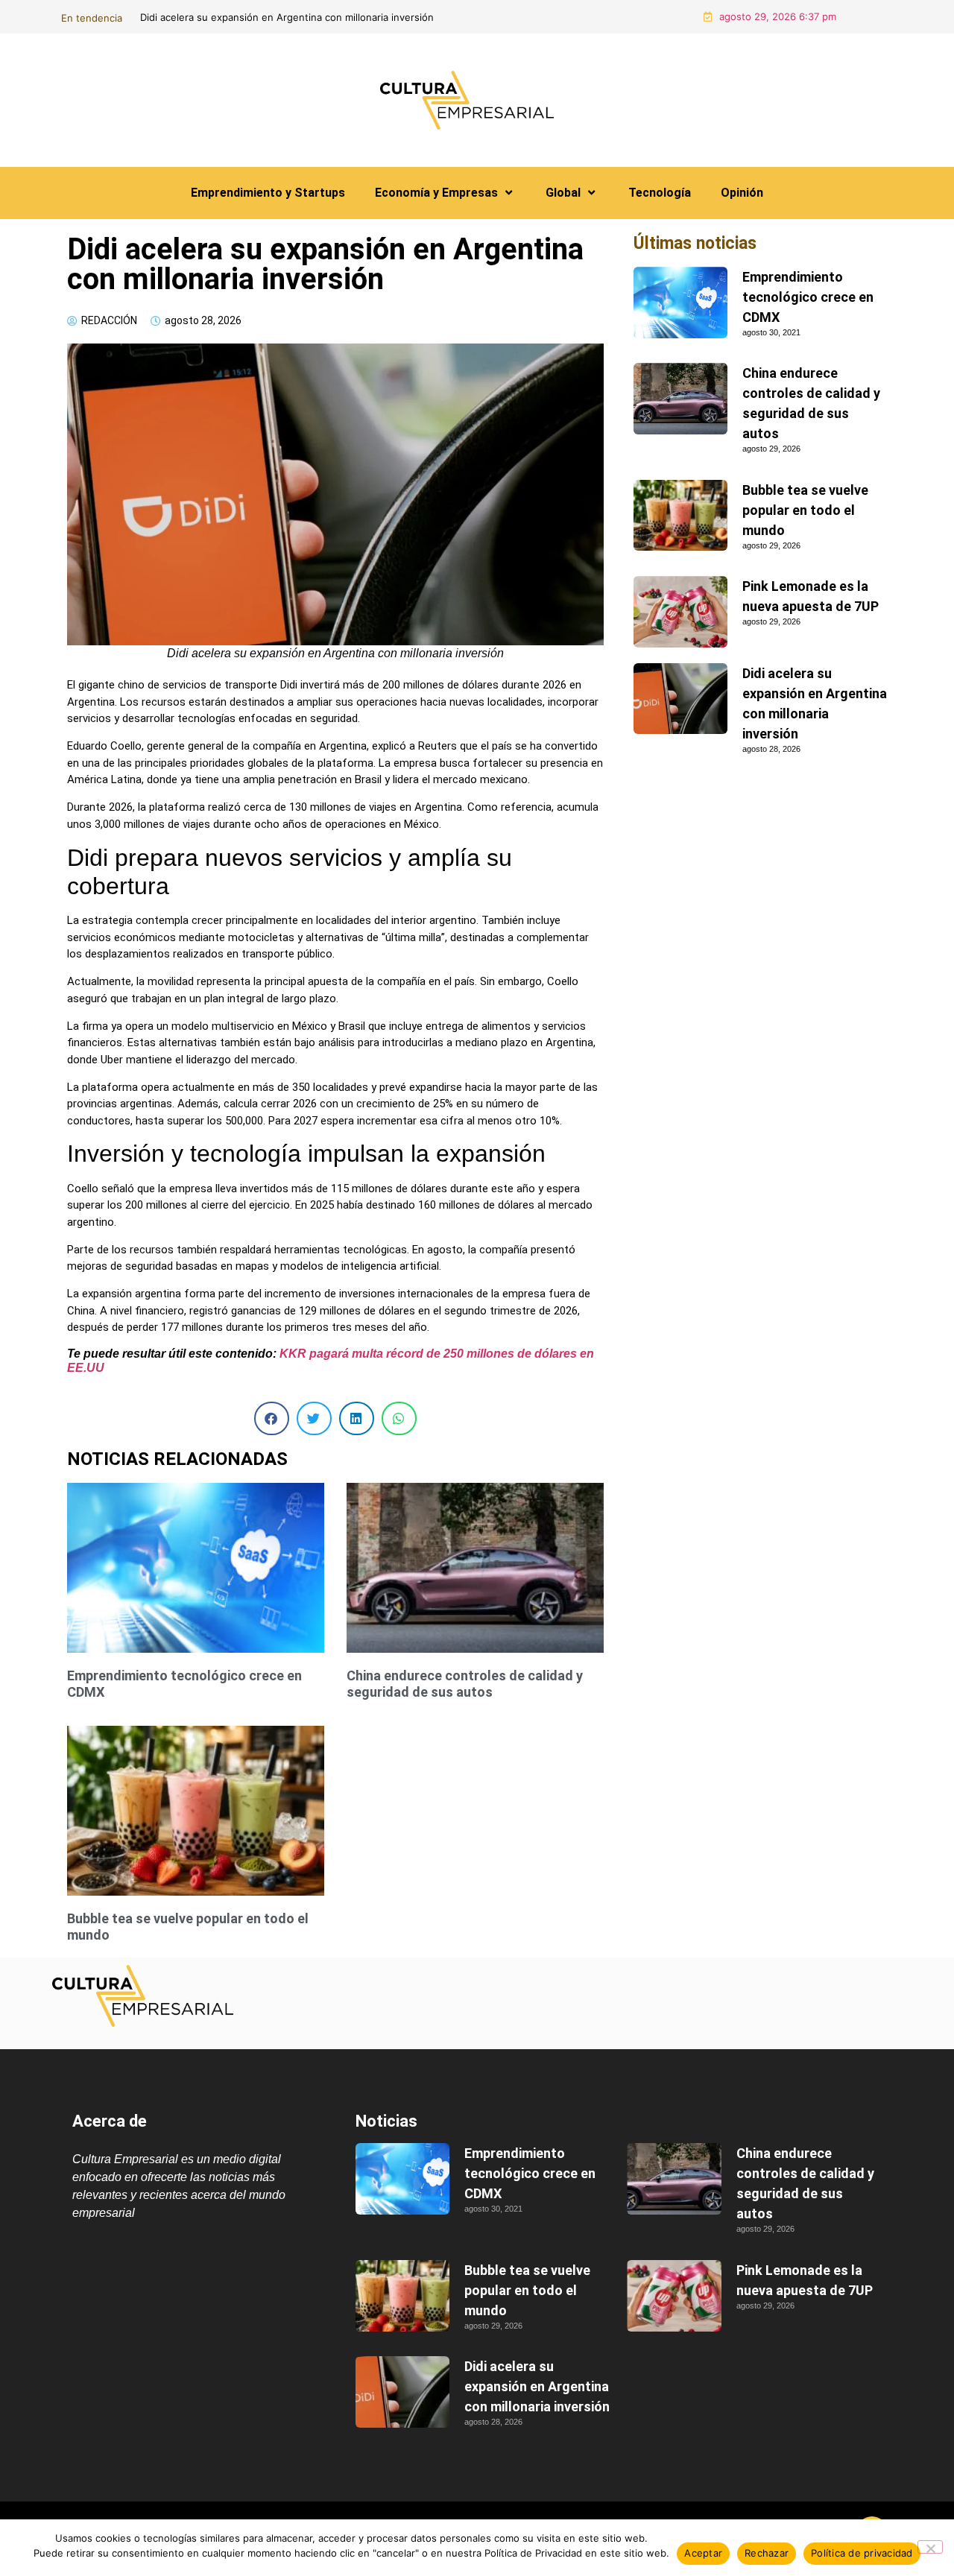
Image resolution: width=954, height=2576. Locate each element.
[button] (272, 1418)
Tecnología (660, 193)
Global (563, 193)
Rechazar (767, 2553)
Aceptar (703, 2553)
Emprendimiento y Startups (268, 193)
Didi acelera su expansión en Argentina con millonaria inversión (537, 2386)
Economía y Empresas (436, 193)
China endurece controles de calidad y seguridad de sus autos (410, 17)
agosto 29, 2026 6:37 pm (778, 16)
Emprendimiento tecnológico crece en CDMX (808, 297)
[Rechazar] (930, 2547)
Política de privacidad (862, 2553)
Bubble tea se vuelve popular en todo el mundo (805, 510)
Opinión (742, 193)
